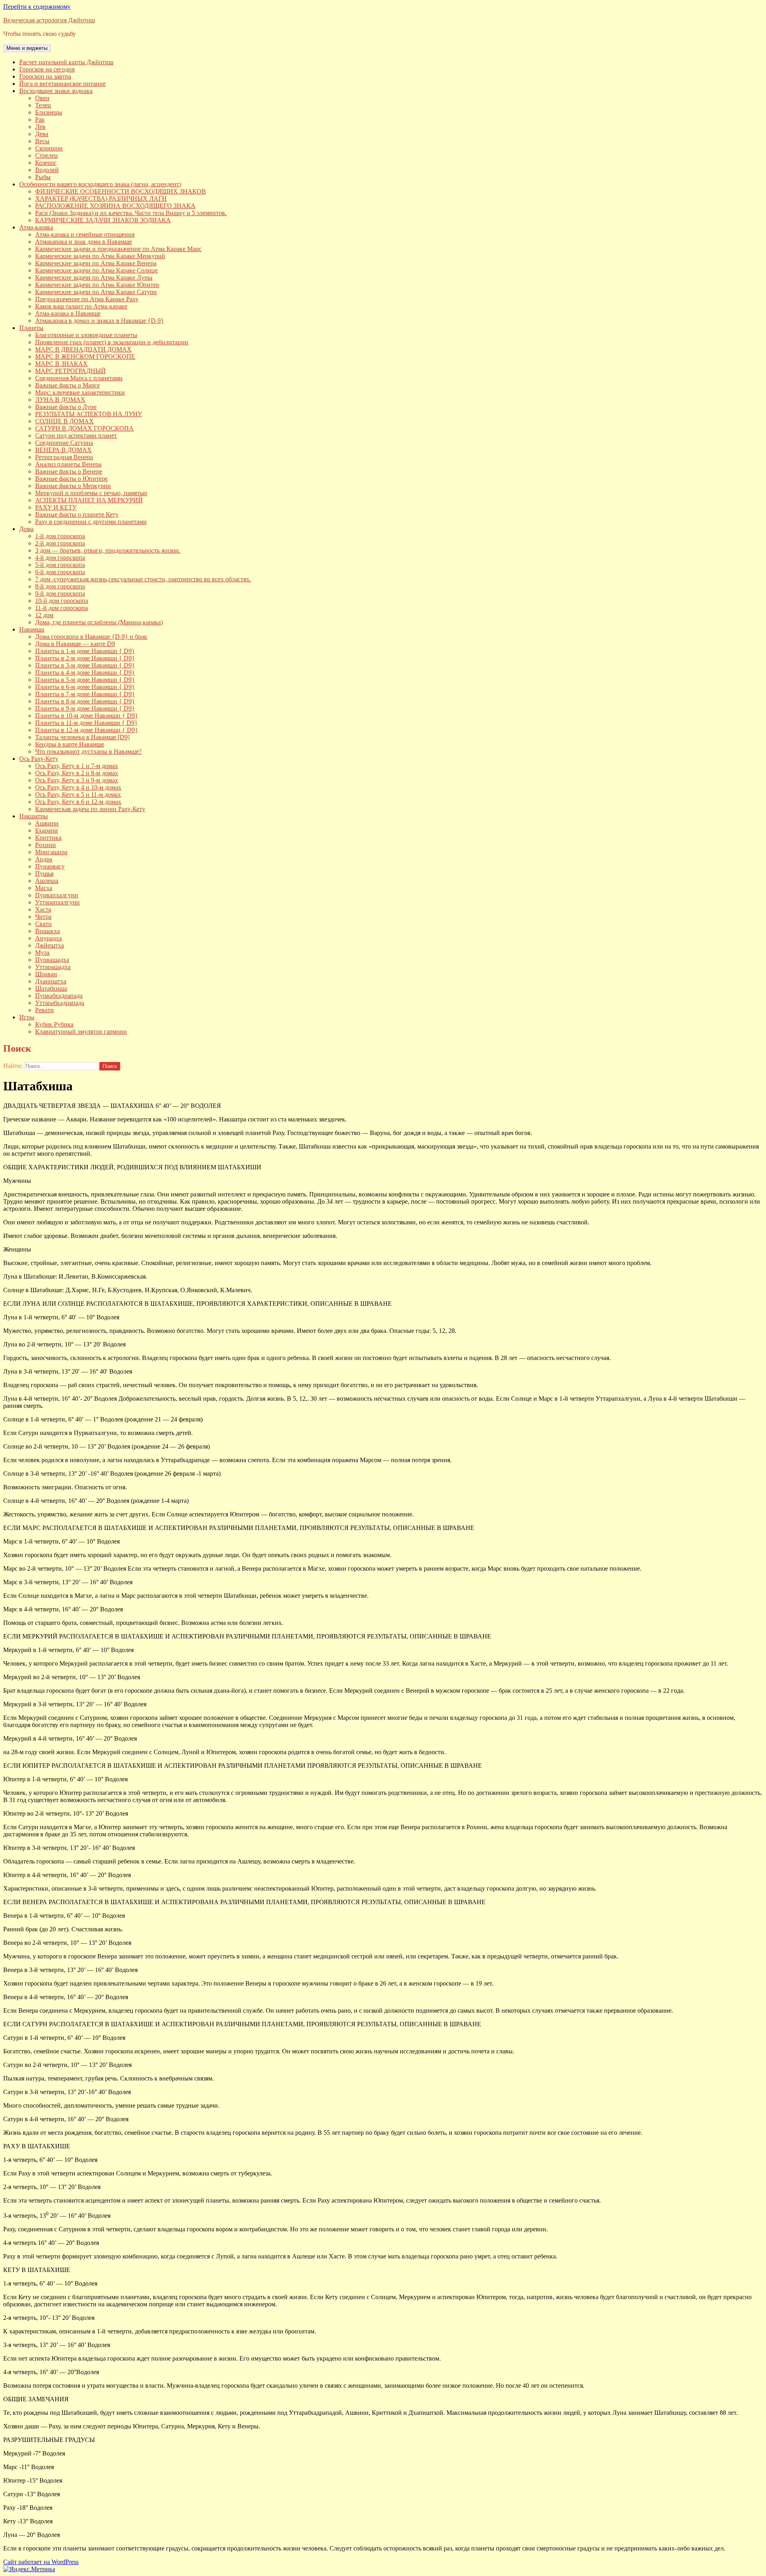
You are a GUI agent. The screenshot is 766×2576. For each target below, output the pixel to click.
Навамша (32, 629)
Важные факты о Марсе (67, 385)
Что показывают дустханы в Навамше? (88, 751)
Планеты (31, 328)
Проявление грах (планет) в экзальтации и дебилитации (112, 342)
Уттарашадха (53, 967)
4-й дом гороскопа (60, 558)
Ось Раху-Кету (39, 759)
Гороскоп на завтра (45, 76)
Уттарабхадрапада (60, 1003)
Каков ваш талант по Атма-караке (81, 306)
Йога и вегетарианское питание (62, 84)
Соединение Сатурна (64, 443)
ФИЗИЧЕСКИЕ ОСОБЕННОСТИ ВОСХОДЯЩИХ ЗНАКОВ (120, 191)
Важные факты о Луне (66, 407)
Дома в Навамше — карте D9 (75, 644)
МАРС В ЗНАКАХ (61, 364)
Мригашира (51, 852)
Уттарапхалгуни (57, 902)
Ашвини (47, 823)
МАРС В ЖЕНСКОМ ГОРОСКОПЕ (85, 356)
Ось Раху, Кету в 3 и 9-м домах (77, 780)
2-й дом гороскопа (60, 543)
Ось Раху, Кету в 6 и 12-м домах (78, 802)
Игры (27, 1017)
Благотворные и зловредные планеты (86, 335)
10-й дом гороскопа (62, 601)
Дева (42, 134)
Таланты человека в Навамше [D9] (82, 737)
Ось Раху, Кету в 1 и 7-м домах (77, 766)
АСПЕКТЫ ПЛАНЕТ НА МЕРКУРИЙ (89, 500)
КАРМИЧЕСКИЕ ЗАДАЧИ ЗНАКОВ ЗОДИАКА (103, 220)
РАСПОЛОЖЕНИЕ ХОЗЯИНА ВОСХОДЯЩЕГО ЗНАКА (115, 206)
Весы (42, 141)
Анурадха (48, 938)
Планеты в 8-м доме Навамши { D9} (85, 701)
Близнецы (49, 112)
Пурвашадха (52, 960)
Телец (43, 105)
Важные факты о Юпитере (71, 479)
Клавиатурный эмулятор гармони (81, 1031)
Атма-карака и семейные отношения (85, 234)
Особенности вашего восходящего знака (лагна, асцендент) (100, 184)
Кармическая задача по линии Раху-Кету (90, 809)
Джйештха (49, 945)
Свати (43, 924)
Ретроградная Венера (64, 457)
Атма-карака (36, 227)
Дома (26, 529)
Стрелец (46, 155)
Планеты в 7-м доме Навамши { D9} (85, 694)
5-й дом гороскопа (60, 565)
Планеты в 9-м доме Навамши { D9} (85, 708)
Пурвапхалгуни (57, 895)
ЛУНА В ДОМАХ (60, 400)
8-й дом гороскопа (60, 586)
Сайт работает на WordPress (41, 2562)
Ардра (44, 859)
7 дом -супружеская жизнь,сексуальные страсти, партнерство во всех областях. (143, 579)
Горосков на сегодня (47, 69)
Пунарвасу (50, 866)
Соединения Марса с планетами (79, 378)
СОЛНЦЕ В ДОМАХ (64, 421)
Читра (43, 917)
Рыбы (43, 177)
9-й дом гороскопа (60, 593)
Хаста (43, 909)
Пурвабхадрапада (59, 996)
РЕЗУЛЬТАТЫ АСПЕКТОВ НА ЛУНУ (89, 414)
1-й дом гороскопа (60, 536)
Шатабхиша (51, 988)
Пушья (44, 873)
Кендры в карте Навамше (70, 744)
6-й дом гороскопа (60, 572)
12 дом (44, 615)
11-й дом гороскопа (61, 608)
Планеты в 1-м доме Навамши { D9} (85, 651)
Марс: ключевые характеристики (80, 392)
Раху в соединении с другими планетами (91, 522)
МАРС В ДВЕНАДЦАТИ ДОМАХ (83, 349)
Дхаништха (51, 981)
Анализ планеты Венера (68, 464)
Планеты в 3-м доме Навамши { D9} (85, 665)
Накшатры (34, 816)
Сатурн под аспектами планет (76, 435)
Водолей (47, 170)
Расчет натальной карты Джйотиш (66, 62)
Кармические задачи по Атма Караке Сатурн (96, 292)
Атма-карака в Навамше (68, 313)
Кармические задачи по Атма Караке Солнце (96, 270)
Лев (40, 127)
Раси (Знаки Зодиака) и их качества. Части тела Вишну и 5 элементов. (131, 213)
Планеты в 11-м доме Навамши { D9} (86, 723)
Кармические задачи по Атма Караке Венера (96, 263)
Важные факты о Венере (69, 471)
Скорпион (49, 148)
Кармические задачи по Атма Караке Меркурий (100, 256)
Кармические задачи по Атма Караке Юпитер (97, 285)
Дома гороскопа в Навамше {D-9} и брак (91, 637)
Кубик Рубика (54, 1024)
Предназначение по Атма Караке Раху (87, 299)
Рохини (45, 845)
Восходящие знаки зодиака (56, 91)
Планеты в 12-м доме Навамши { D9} (87, 730)
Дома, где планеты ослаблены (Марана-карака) (99, 622)
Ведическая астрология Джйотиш (49, 20)
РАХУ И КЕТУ (56, 507)
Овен (42, 98)
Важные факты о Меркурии (73, 486)
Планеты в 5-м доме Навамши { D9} (85, 680)
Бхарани (46, 830)
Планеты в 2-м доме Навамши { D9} (85, 658)
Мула (42, 952)
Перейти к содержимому (37, 7)
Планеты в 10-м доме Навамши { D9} (87, 716)
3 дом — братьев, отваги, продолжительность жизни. (108, 550)
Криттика (48, 838)
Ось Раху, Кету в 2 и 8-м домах (77, 773)
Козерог (46, 163)
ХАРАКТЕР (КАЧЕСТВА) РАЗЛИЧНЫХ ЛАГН (101, 198)
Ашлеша (47, 881)
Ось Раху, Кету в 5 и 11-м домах (78, 795)
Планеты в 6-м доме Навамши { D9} (85, 687)
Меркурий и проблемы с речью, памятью (91, 493)
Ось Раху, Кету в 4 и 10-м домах (78, 787)
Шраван (46, 974)
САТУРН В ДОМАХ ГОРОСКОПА (84, 428)
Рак (40, 119)
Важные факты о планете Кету (77, 514)
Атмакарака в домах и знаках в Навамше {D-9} (100, 321)
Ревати (44, 1010)
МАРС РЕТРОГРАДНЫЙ (70, 371)
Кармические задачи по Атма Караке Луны (94, 277)
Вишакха (47, 931)
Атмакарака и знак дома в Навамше (84, 242)
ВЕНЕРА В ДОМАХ (63, 450)
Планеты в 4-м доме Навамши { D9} (85, 672)
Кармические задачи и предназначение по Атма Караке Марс (118, 249)
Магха (44, 888)
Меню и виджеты (27, 48)
